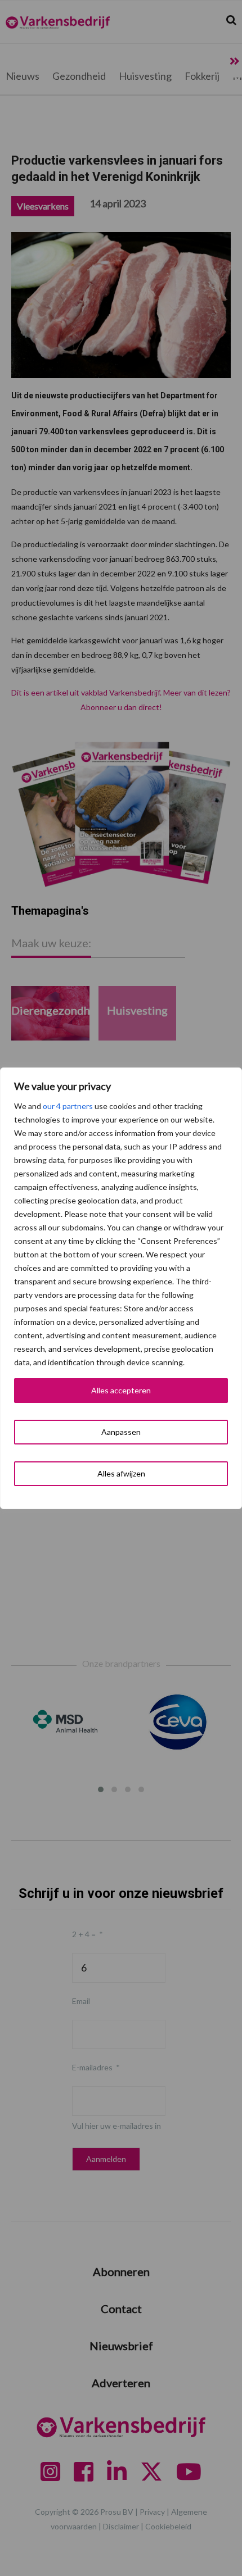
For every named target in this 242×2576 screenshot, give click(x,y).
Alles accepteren (121, 1390)
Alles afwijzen (121, 1473)
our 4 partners (68, 1106)
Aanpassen (121, 1432)
